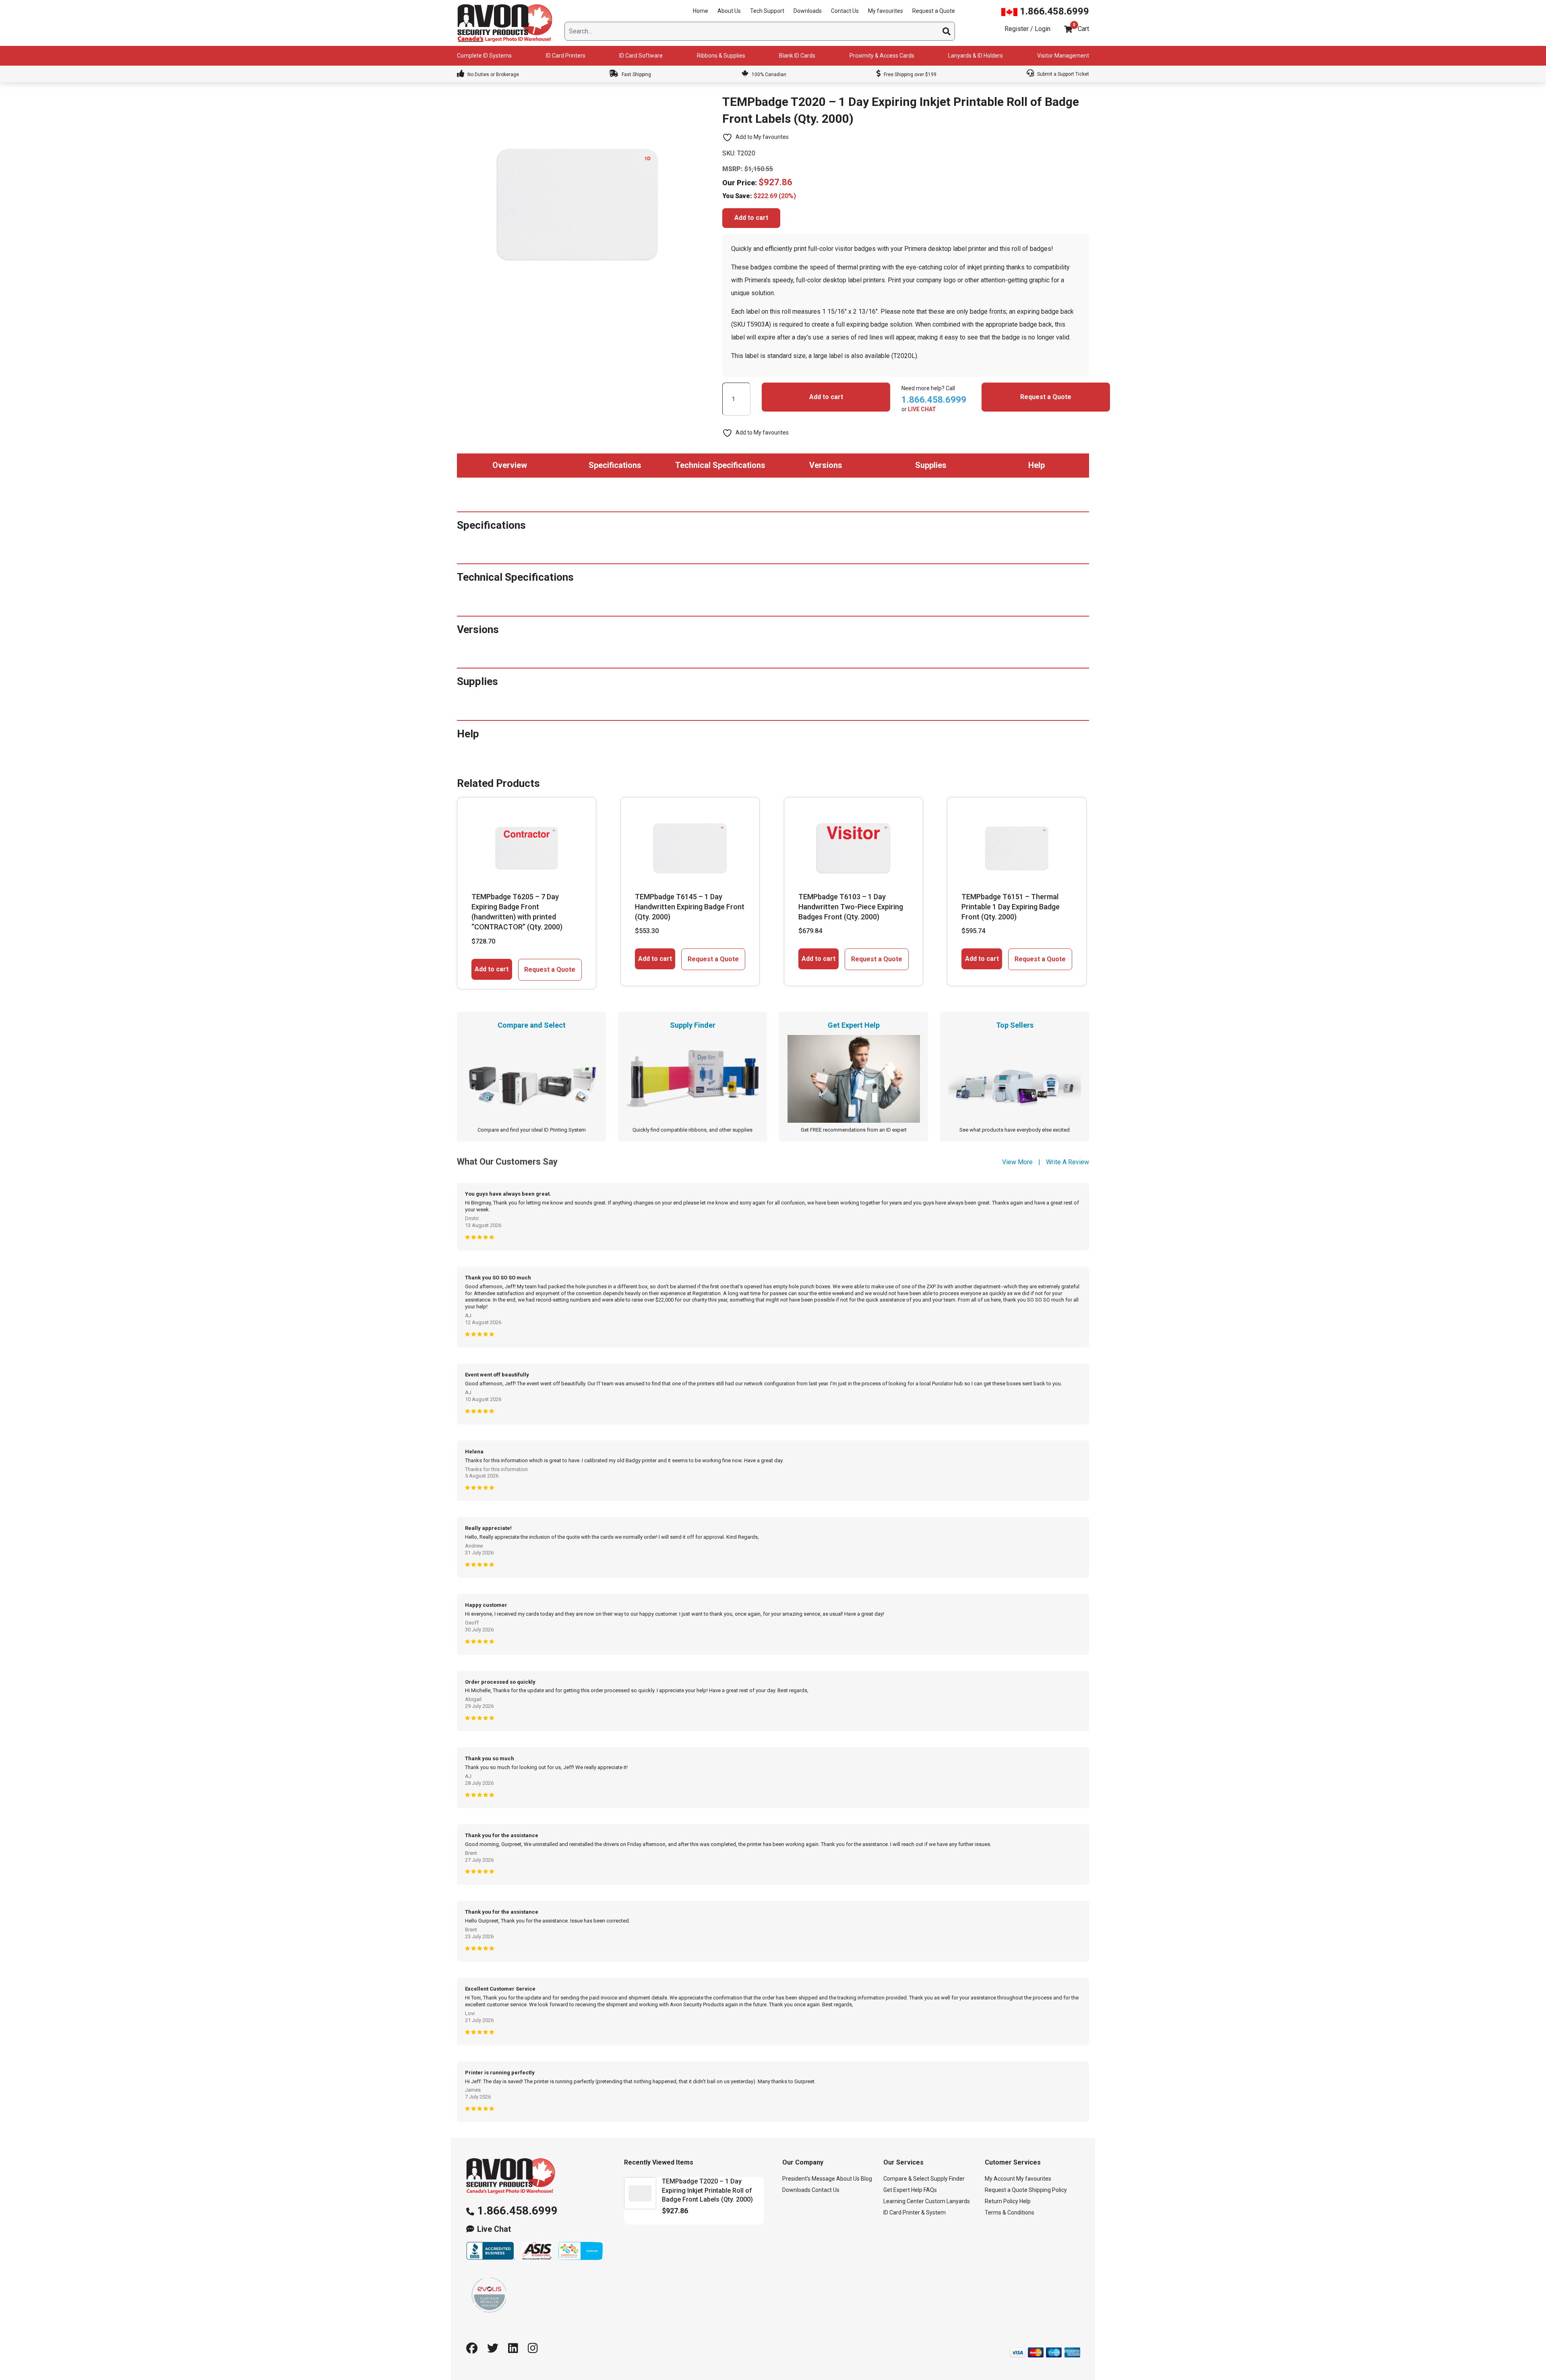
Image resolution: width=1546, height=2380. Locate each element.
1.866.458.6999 (1053, 11)
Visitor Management (1063, 56)
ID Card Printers (566, 56)
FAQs (930, 2190)
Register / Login (1027, 29)
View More (1017, 1162)
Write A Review (1068, 1162)
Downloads (808, 11)
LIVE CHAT (922, 409)
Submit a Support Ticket (1062, 74)
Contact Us (845, 11)
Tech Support (767, 11)
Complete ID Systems (484, 56)
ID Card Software (641, 56)
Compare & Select (906, 2179)
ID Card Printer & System (915, 2212)
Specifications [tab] (615, 465)
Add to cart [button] (492, 969)
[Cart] (1068, 29)
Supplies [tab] (931, 465)
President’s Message (809, 2179)
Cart (1083, 29)
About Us (729, 11)
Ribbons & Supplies (721, 56)
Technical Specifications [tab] (720, 465)
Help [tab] (1037, 465)
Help (1025, 2201)
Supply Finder (948, 2179)
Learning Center (904, 2201)
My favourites (886, 11)
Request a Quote (934, 11)
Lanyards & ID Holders (976, 56)
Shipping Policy (1048, 2190)
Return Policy (1001, 2201)
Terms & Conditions (1010, 2212)
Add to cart (751, 218)
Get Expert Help (903, 2190)
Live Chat (494, 2229)
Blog (866, 2179)
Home (701, 11)
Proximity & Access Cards (882, 56)
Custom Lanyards (948, 2201)
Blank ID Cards (797, 56)
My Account (1000, 2179)
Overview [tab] (510, 465)
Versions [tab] (826, 465)
